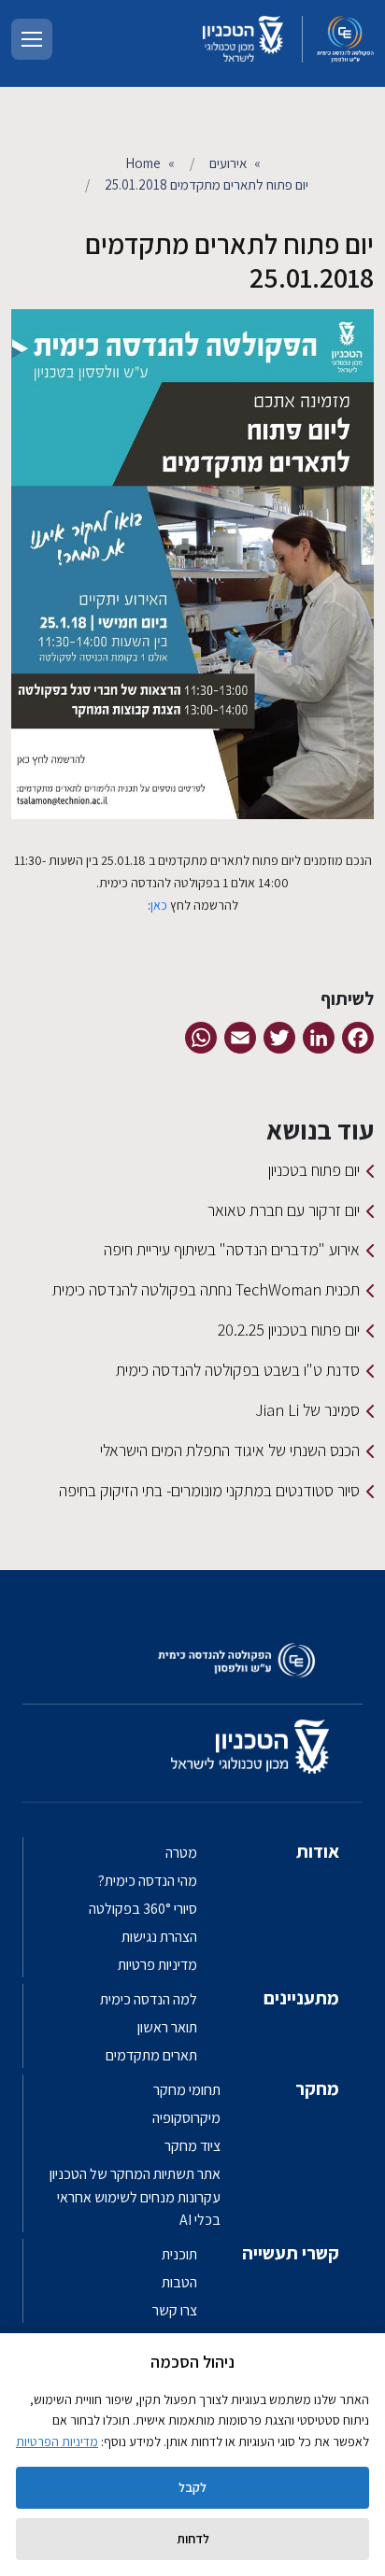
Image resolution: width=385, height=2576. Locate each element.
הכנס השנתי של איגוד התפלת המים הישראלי (230, 1450)
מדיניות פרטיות (157, 1965)
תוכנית (179, 2254)
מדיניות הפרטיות (57, 2442)
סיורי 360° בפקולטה (143, 1909)
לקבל (192, 2487)
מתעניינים (301, 1998)
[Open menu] (32, 39)
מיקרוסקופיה (186, 2118)
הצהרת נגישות (159, 1937)
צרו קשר (175, 2310)
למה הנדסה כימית (149, 1999)
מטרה (181, 1853)
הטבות (179, 2282)
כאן (159, 905)
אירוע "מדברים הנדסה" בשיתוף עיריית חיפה (232, 1249)
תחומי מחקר (187, 2090)
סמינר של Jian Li (307, 1410)
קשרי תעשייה (291, 2253)
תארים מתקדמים (151, 2055)
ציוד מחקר (192, 2146)
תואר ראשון (167, 2027)
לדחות (193, 2539)
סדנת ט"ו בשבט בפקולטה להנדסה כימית (238, 1370)
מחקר (317, 2088)
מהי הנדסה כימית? (148, 1881)
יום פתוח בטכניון (314, 1170)
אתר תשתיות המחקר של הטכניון (135, 2174)
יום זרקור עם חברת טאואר (284, 1210)
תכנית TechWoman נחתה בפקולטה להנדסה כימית (206, 1289)
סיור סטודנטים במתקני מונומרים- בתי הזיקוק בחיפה (209, 1490)
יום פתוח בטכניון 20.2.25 (289, 1330)
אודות (318, 1851)
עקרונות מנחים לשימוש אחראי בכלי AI (139, 2208)
